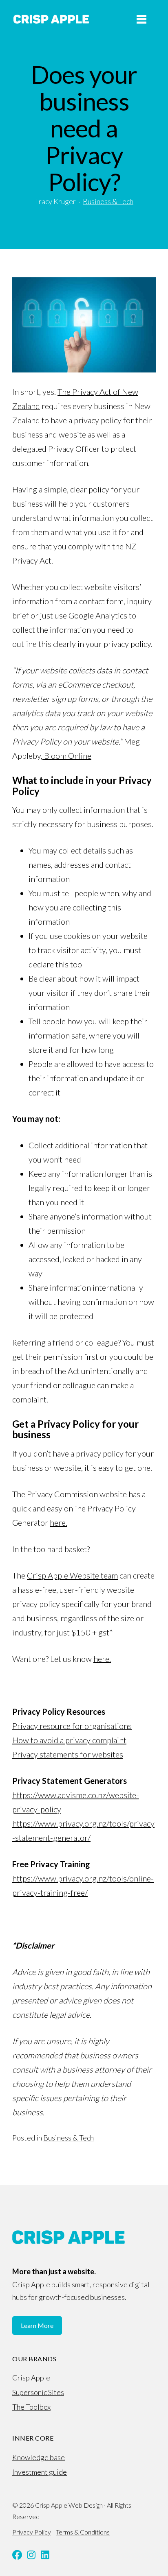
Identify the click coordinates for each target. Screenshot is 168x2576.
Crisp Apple (31, 2378)
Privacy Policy (32, 2532)
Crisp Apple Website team (72, 1575)
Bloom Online (67, 756)
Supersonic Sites (38, 2392)
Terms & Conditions (83, 2532)
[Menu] (141, 19)
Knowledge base (39, 2457)
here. (59, 1522)
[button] (17, 2555)
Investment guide (40, 2472)
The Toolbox (31, 2407)
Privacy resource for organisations (72, 1726)
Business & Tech (108, 201)
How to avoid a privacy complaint (69, 1740)
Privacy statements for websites (68, 1754)
